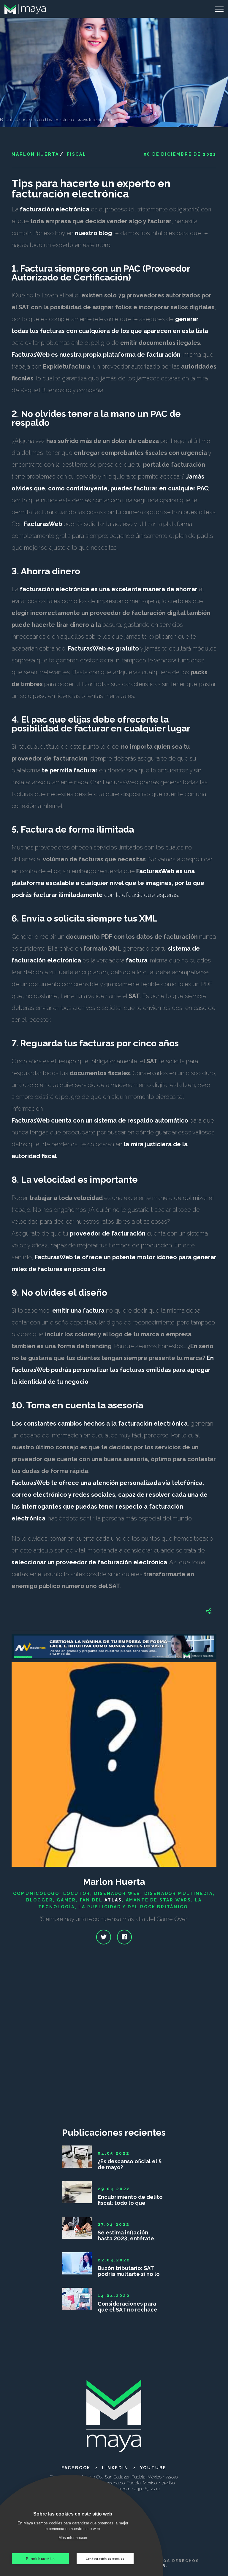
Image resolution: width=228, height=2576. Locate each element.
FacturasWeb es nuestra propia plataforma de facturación (96, 355)
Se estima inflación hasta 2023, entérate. (126, 2236)
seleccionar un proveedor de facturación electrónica (89, 1562)
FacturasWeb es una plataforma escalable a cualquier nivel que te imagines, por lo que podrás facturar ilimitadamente (108, 883)
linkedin (115, 2468)
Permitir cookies (40, 2559)
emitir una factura (78, 1311)
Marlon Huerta (35, 154)
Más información (73, 2538)
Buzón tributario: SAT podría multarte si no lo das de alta (129, 2271)
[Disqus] (114, 2044)
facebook (76, 2468)
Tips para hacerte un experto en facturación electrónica (91, 189)
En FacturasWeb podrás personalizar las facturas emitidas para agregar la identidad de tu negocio (113, 1370)
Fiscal (77, 154)
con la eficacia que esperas (140, 895)
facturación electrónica (55, 209)
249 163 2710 (147, 2489)
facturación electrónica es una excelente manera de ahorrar (109, 589)
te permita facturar (70, 770)
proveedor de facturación (108, 1233)
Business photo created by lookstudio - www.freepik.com (56, 120)
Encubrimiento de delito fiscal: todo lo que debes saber (130, 2200)
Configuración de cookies (105, 2559)
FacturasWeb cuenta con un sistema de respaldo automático (100, 1120)
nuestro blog (93, 233)
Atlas (113, 1900)
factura (137, 960)
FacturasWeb (43, 524)
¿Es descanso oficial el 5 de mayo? (130, 2164)
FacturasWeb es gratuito (103, 648)
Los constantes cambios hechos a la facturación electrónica (100, 1424)
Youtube (153, 2468)
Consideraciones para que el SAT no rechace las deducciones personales (128, 2307)
